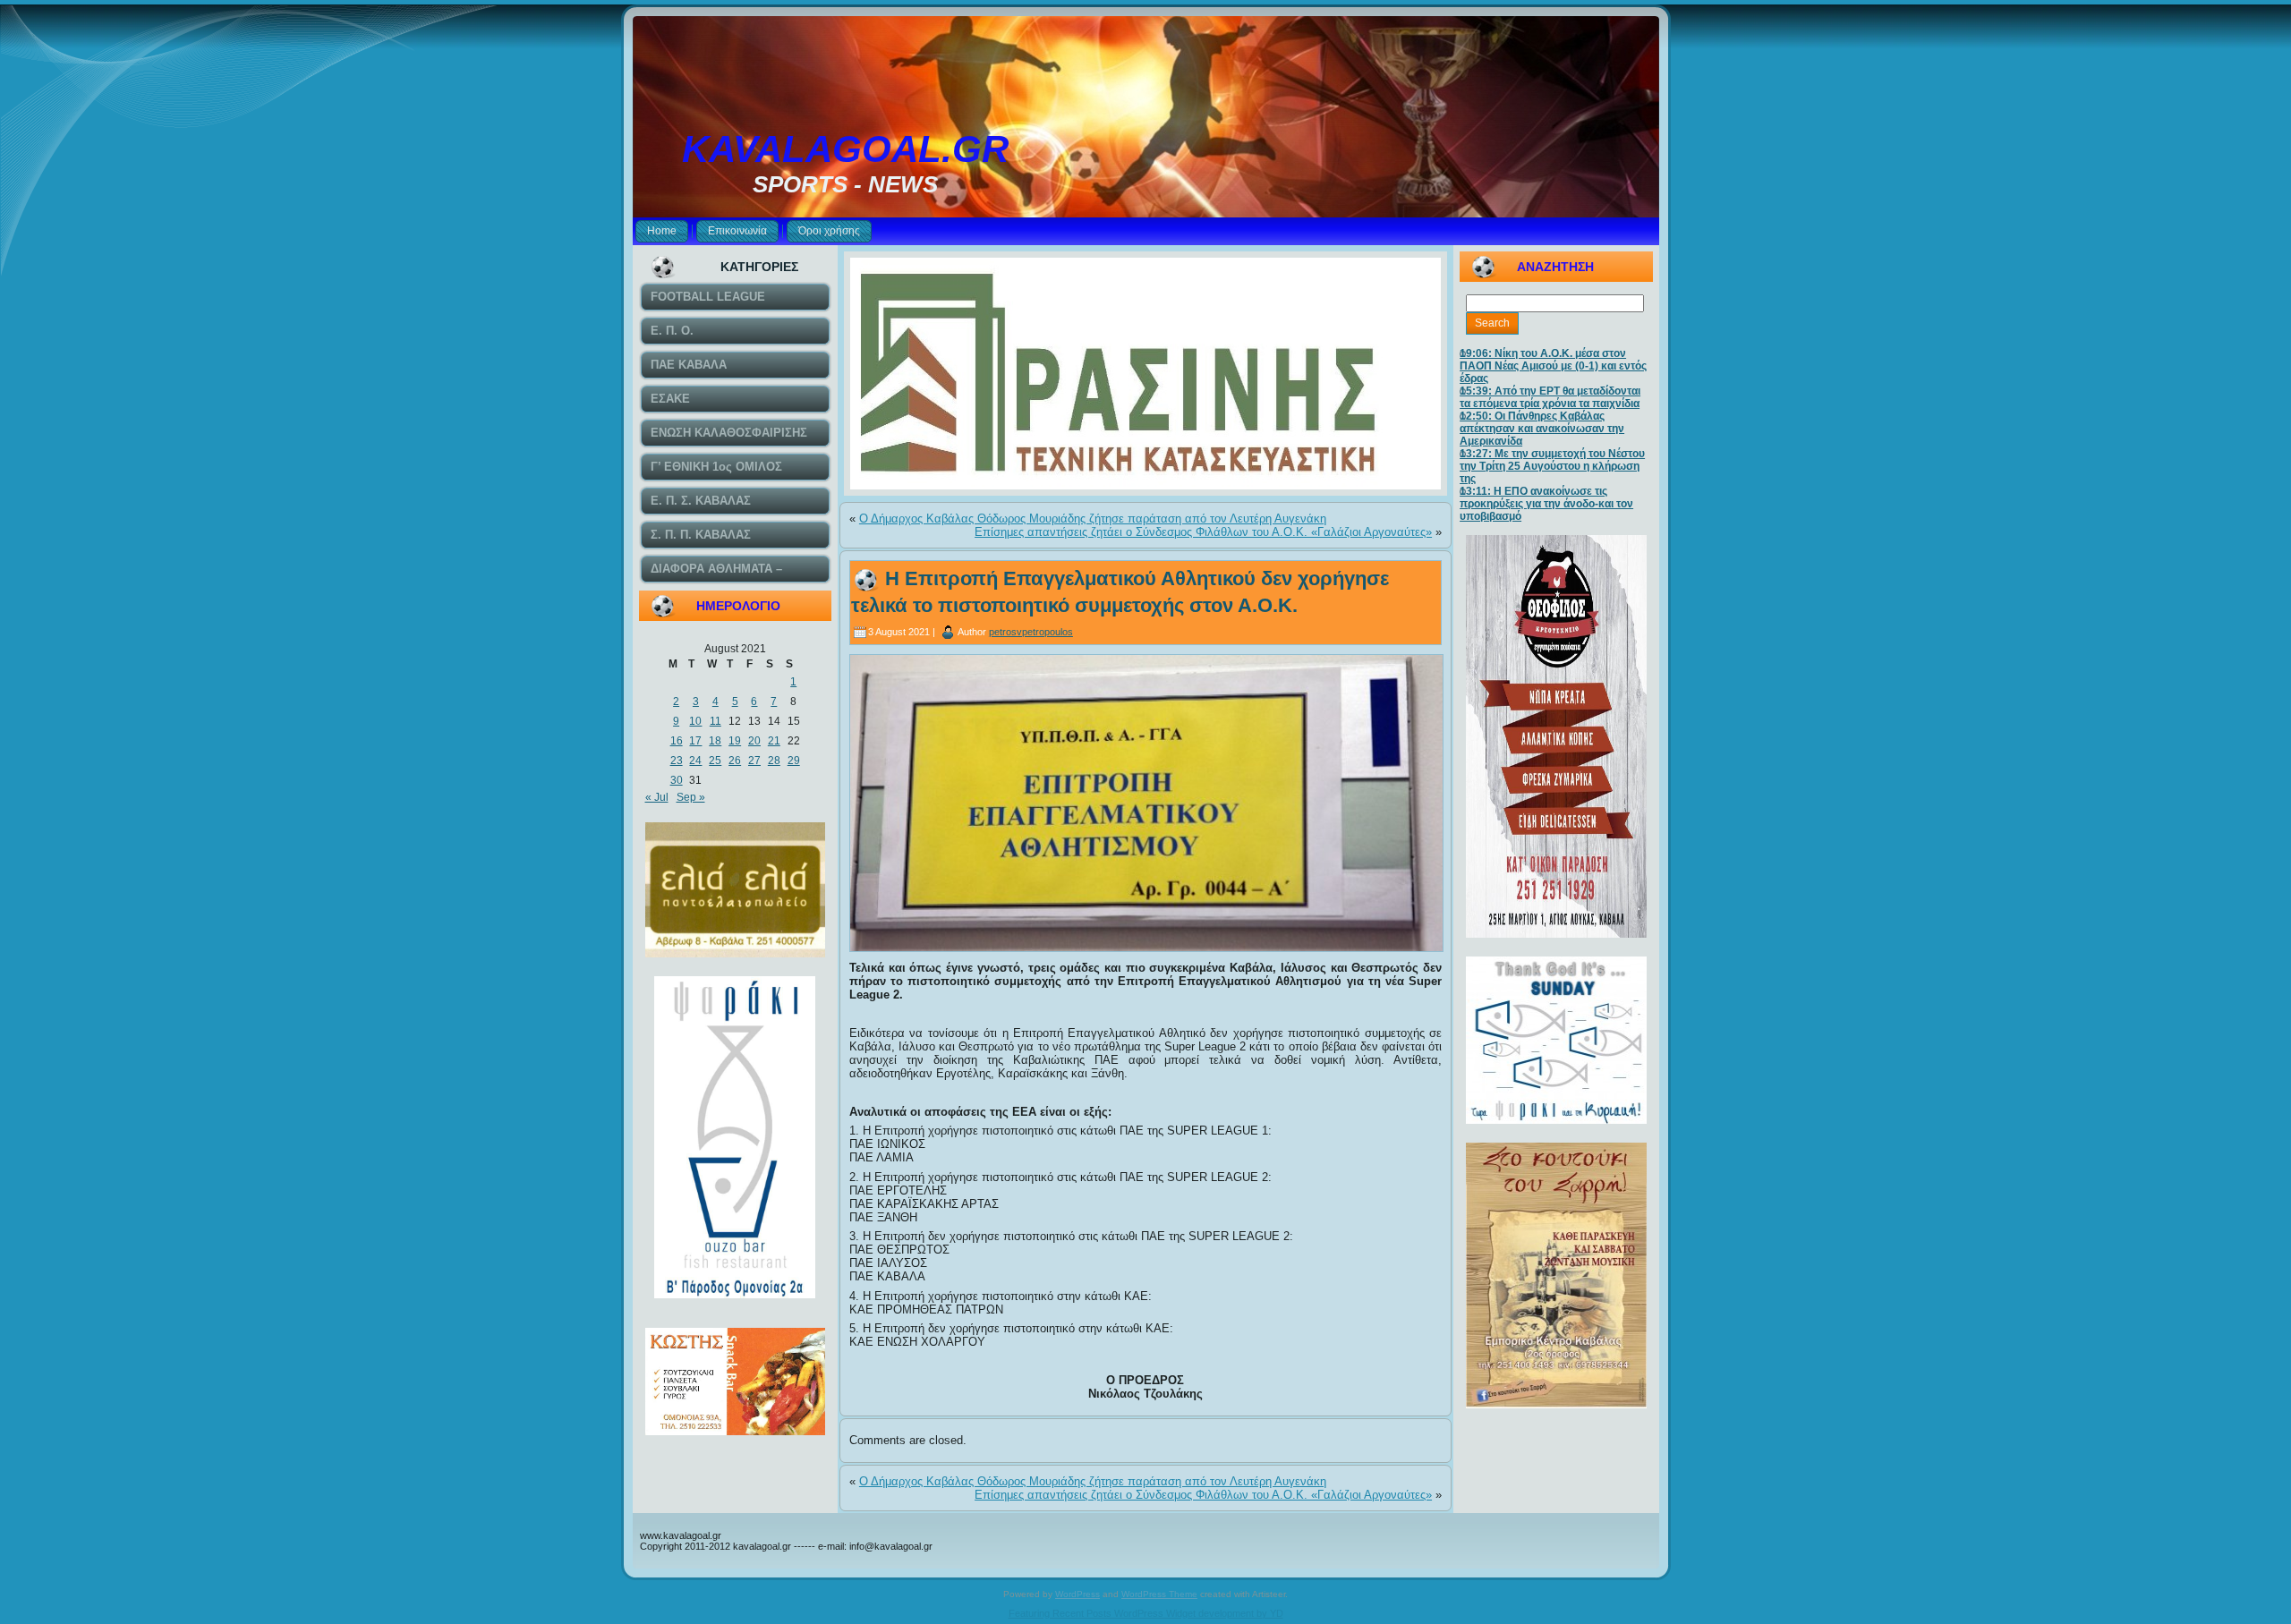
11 (715, 721)
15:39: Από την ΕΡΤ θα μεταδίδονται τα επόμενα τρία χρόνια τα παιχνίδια (1550, 397)
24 (695, 761)
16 (677, 741)
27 (754, 761)
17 (695, 741)
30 (677, 780)
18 (715, 741)
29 (794, 761)
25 (715, 761)
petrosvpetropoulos (1031, 632)
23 (677, 761)
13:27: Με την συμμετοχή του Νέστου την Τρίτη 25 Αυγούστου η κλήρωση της (1552, 466)
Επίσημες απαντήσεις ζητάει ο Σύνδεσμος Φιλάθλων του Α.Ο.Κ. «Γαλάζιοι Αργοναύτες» (1203, 532)
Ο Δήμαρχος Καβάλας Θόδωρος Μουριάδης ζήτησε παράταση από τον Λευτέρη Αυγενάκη (1093, 519)
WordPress (1077, 1594)
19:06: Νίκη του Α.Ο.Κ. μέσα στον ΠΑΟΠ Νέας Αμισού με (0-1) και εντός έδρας (1553, 366)
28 (774, 761)
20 (754, 741)
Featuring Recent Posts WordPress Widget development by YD (1146, 1613)
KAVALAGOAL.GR (845, 149)
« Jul (657, 797)
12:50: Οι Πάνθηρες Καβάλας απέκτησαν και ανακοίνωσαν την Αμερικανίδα (1542, 429)
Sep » (691, 797)
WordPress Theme (1159, 1594)
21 (774, 741)
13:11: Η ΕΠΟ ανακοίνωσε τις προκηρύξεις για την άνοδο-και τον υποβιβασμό (1546, 504)
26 (735, 761)
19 (735, 741)
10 (695, 721)
